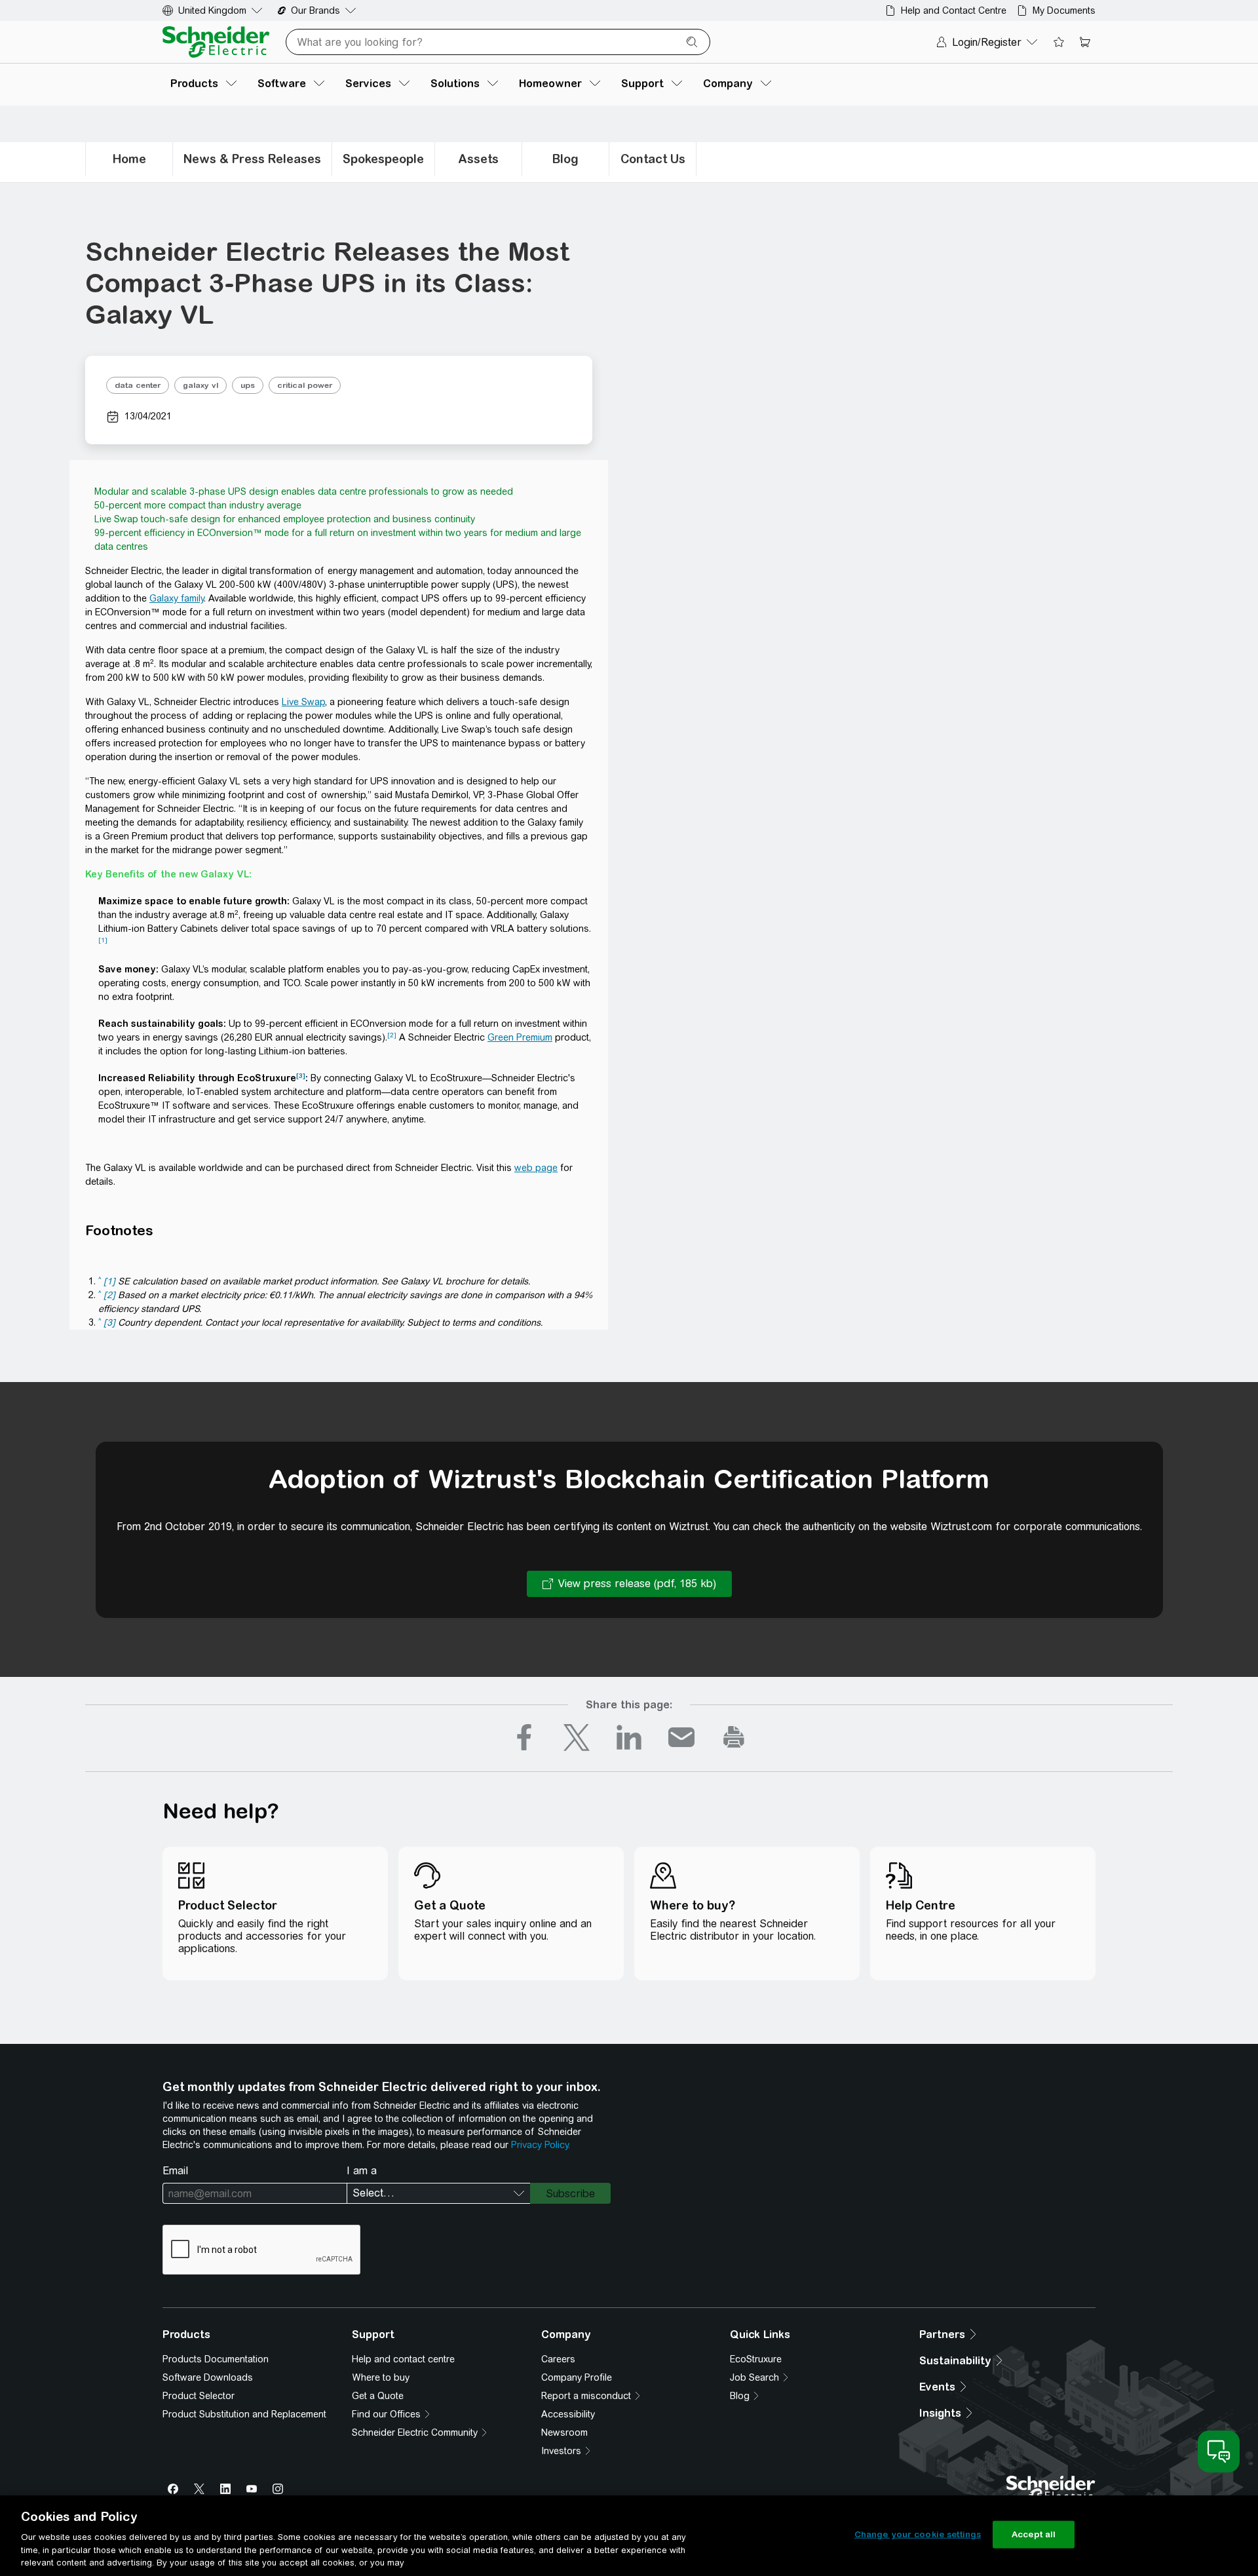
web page (536, 1168)
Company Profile (577, 2377)
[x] (577, 1737)
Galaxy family (177, 598)
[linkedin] (629, 1737)
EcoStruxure (756, 2359)
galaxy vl (200, 385)
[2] (392, 1035)
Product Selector (199, 2396)
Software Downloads (208, 2377)
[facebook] (524, 1737)
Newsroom (564, 2432)
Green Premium (520, 1037)
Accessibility (568, 2414)
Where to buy (381, 2377)
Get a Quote (378, 2396)
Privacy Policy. (541, 2145)
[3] (301, 1076)
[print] (734, 1737)
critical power (305, 385)
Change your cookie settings (918, 2534)
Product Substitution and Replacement (244, 2414)
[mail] (681, 1737)
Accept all (1034, 2534)
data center (138, 385)
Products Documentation (216, 2359)
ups (248, 385)
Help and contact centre (403, 2359)
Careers (558, 2359)
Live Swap (303, 702)
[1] (103, 940)
